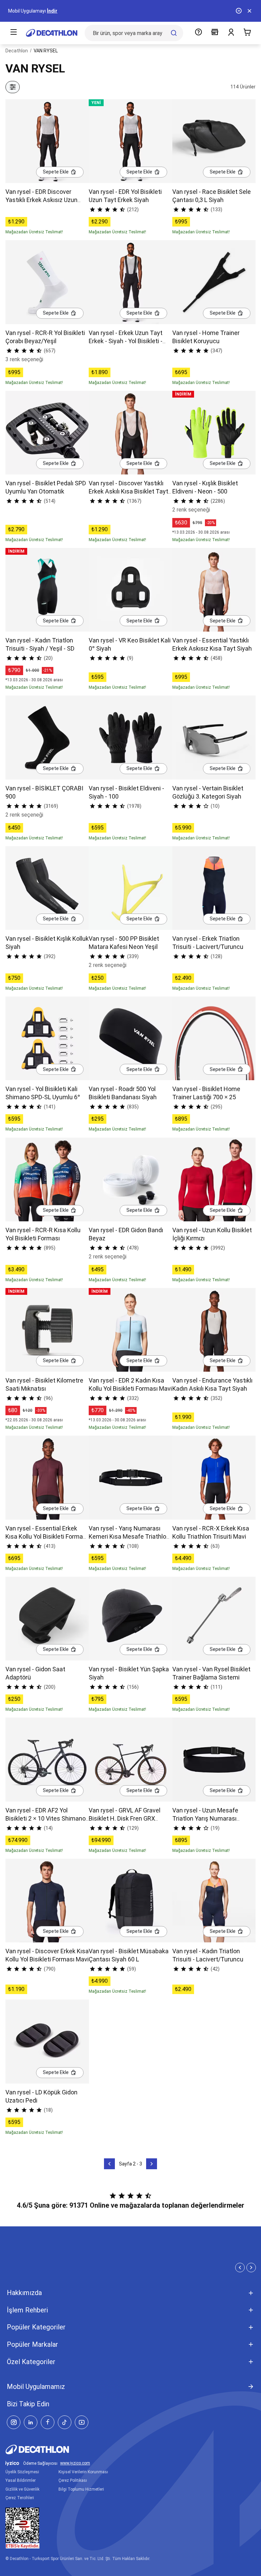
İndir (52, 11)
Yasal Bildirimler (21, 2480)
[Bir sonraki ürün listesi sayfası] (152, 2164)
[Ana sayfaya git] (52, 33)
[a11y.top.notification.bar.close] (249, 11)
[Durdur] (239, 11)
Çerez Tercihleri (20, 2498)
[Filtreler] (13, 87)
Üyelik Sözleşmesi (22, 2472)
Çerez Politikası (73, 2480)
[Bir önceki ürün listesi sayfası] (109, 2164)
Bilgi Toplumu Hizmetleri (81, 2489)
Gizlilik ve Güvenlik (22, 2489)
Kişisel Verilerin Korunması (83, 2472)
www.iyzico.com (75, 2463)
